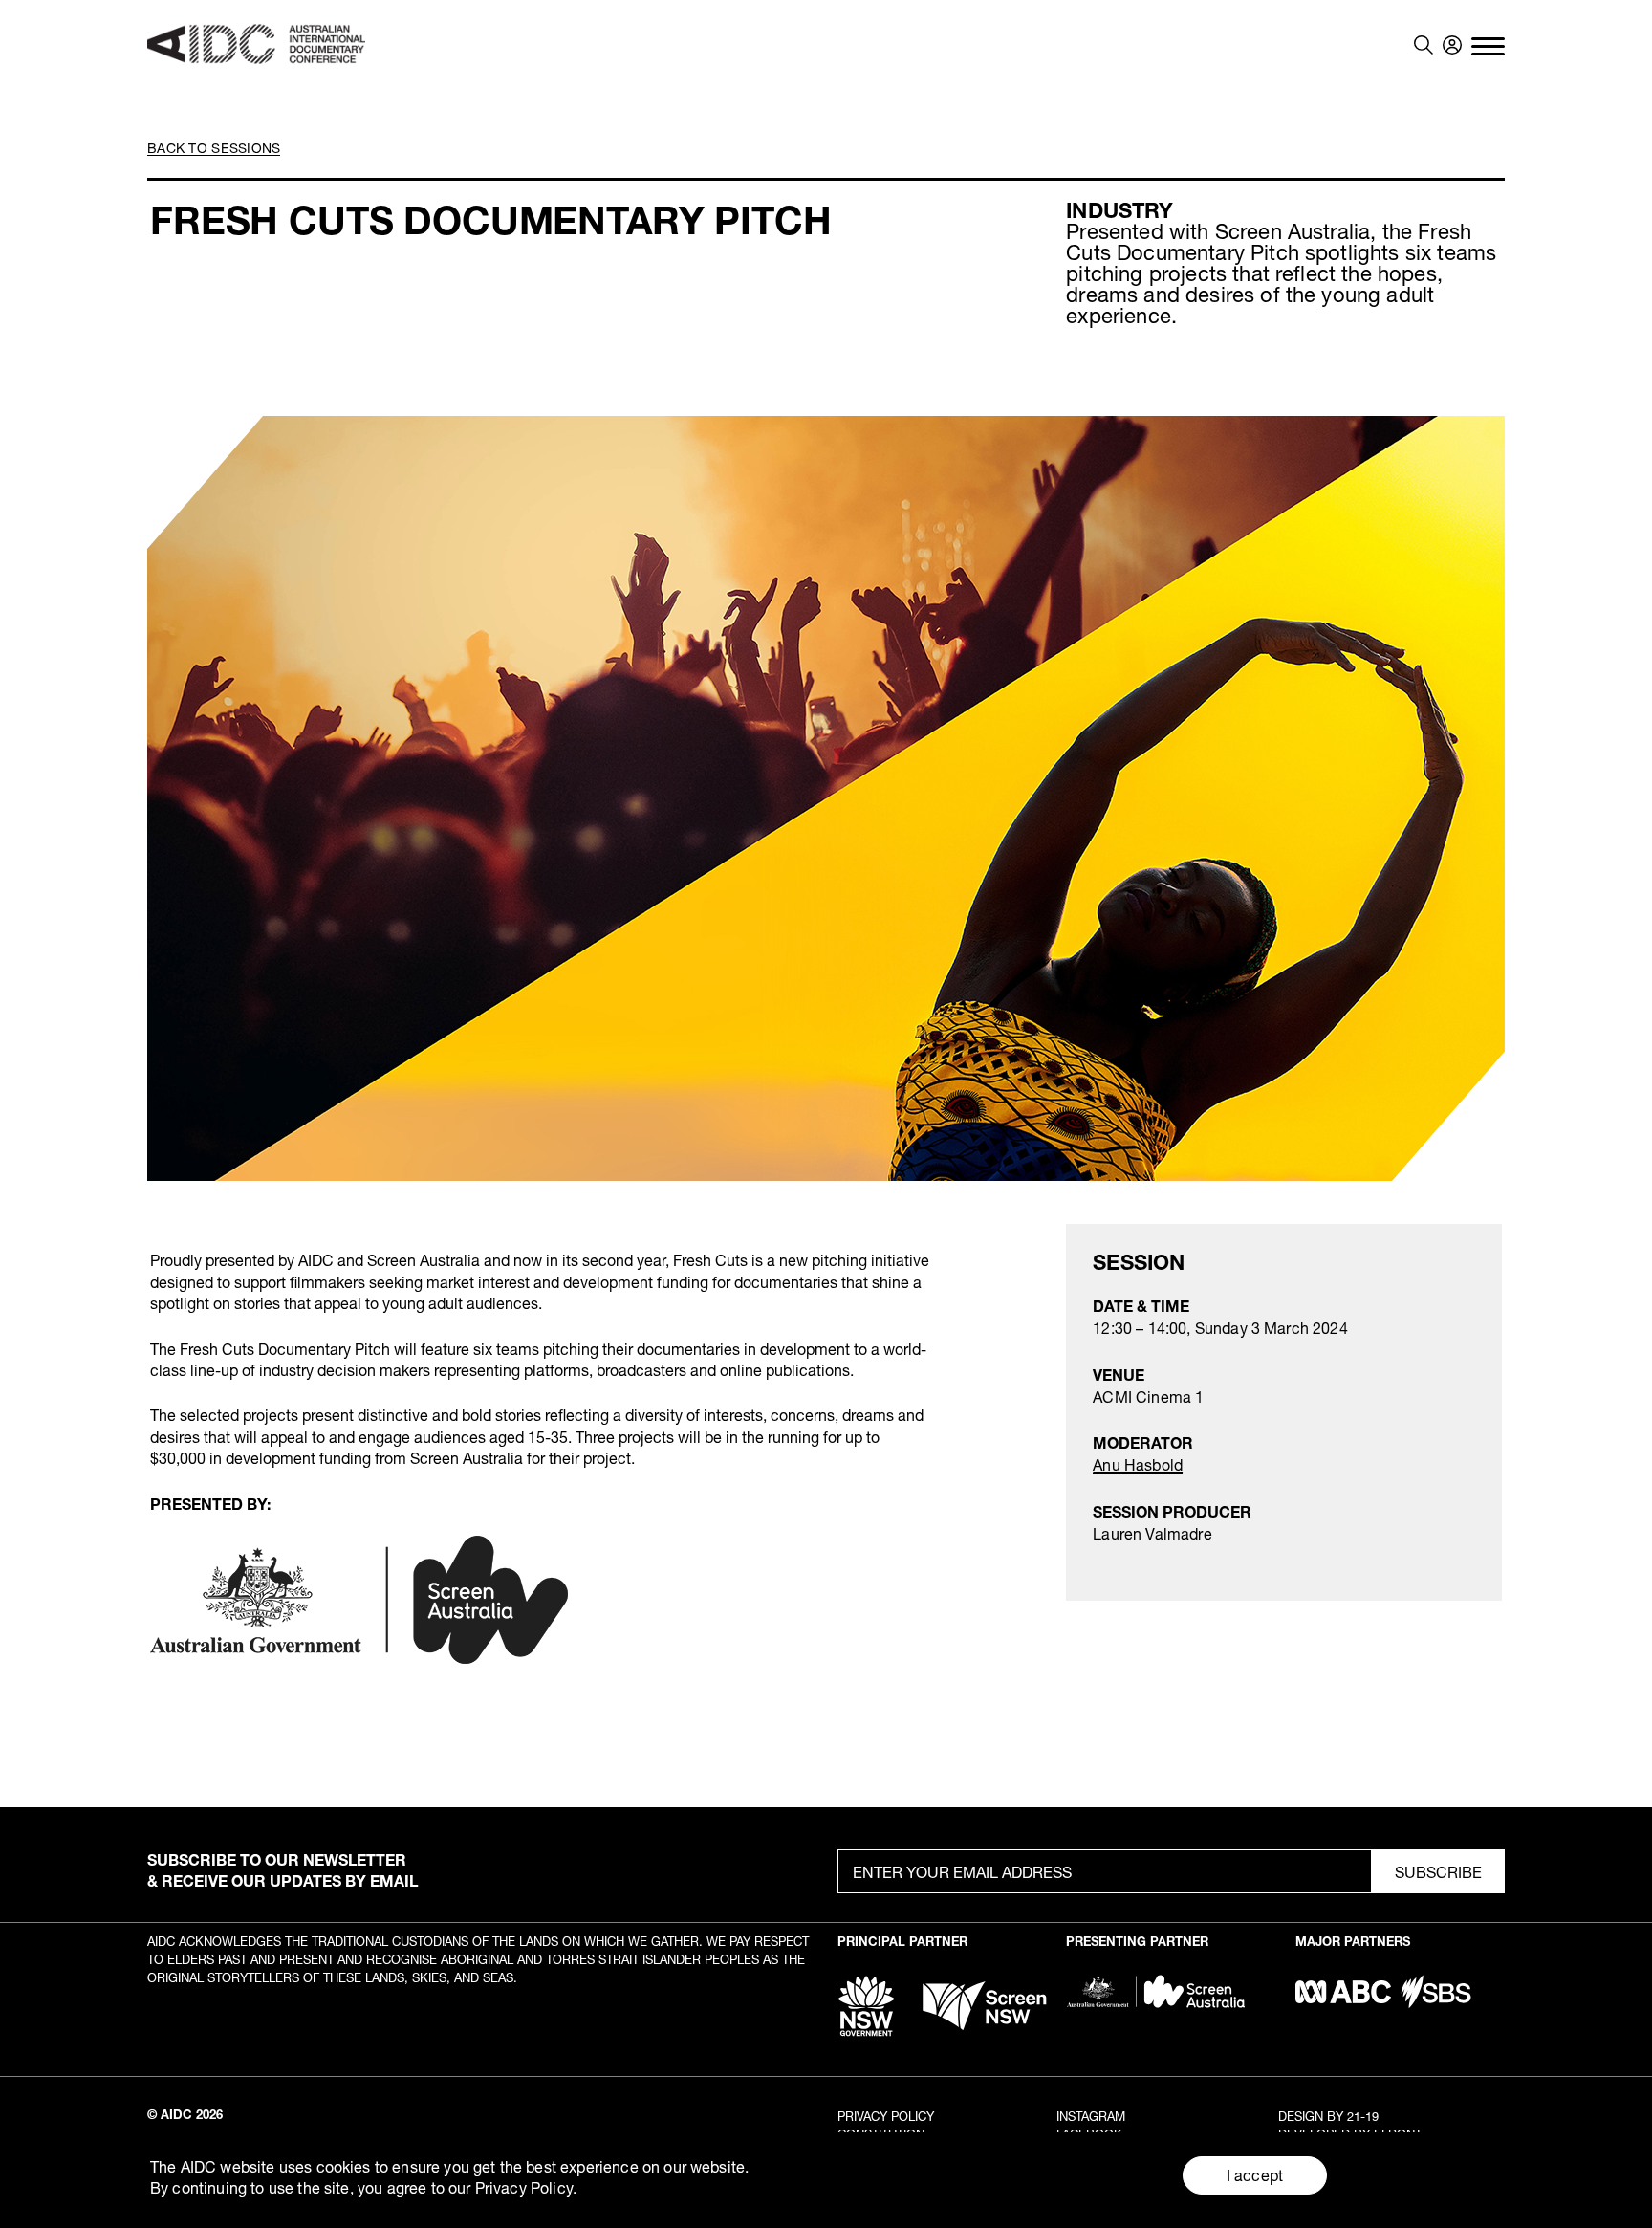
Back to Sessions (214, 148)
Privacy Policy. (526, 2187)
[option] (826, 798)
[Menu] (1488, 45)
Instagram (1091, 2116)
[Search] (1424, 45)
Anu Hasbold (1138, 1464)
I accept (1255, 2175)
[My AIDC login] (1452, 45)
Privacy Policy (886, 2116)
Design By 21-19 (1328, 2116)
